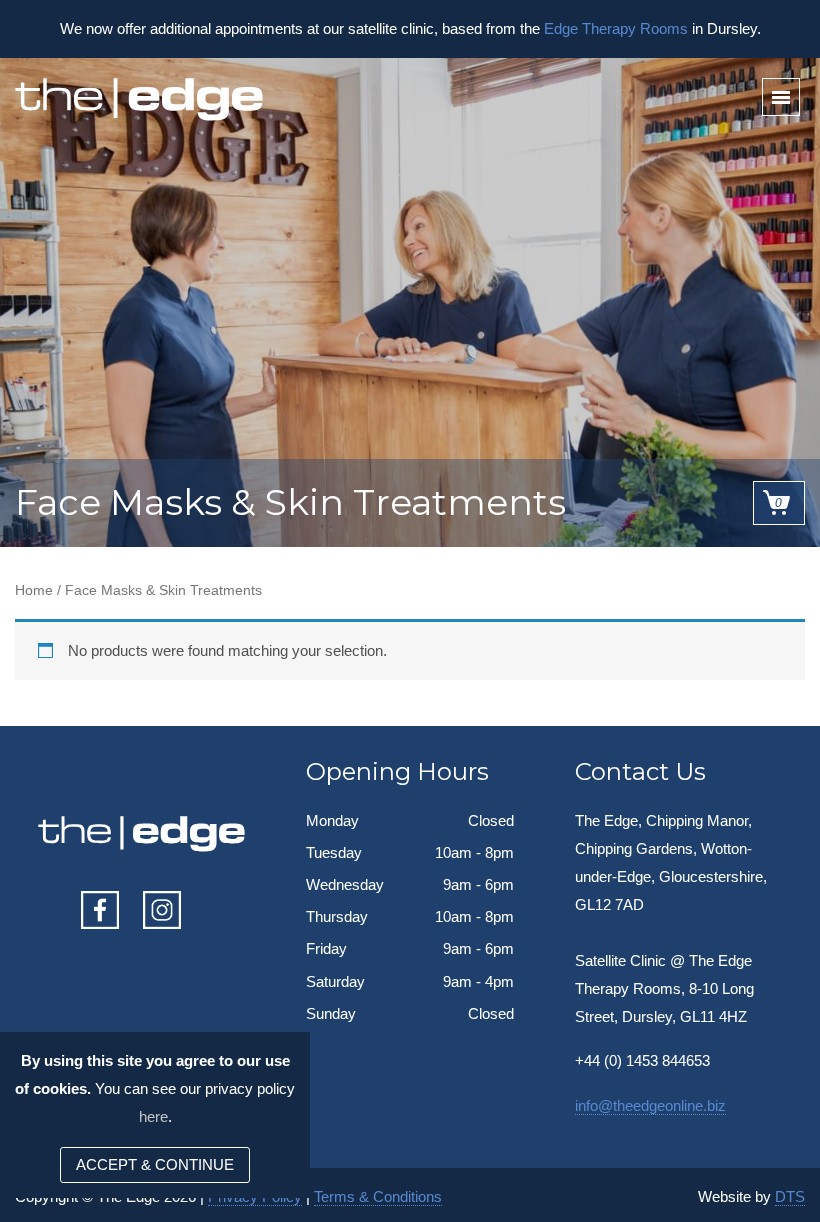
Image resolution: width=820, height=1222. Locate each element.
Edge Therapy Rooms (616, 28)
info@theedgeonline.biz (650, 1105)
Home (34, 590)
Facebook (100, 910)
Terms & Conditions (378, 1196)
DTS (790, 1196)
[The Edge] (140, 99)
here (153, 1116)
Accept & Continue (155, 1164)
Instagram (162, 910)
